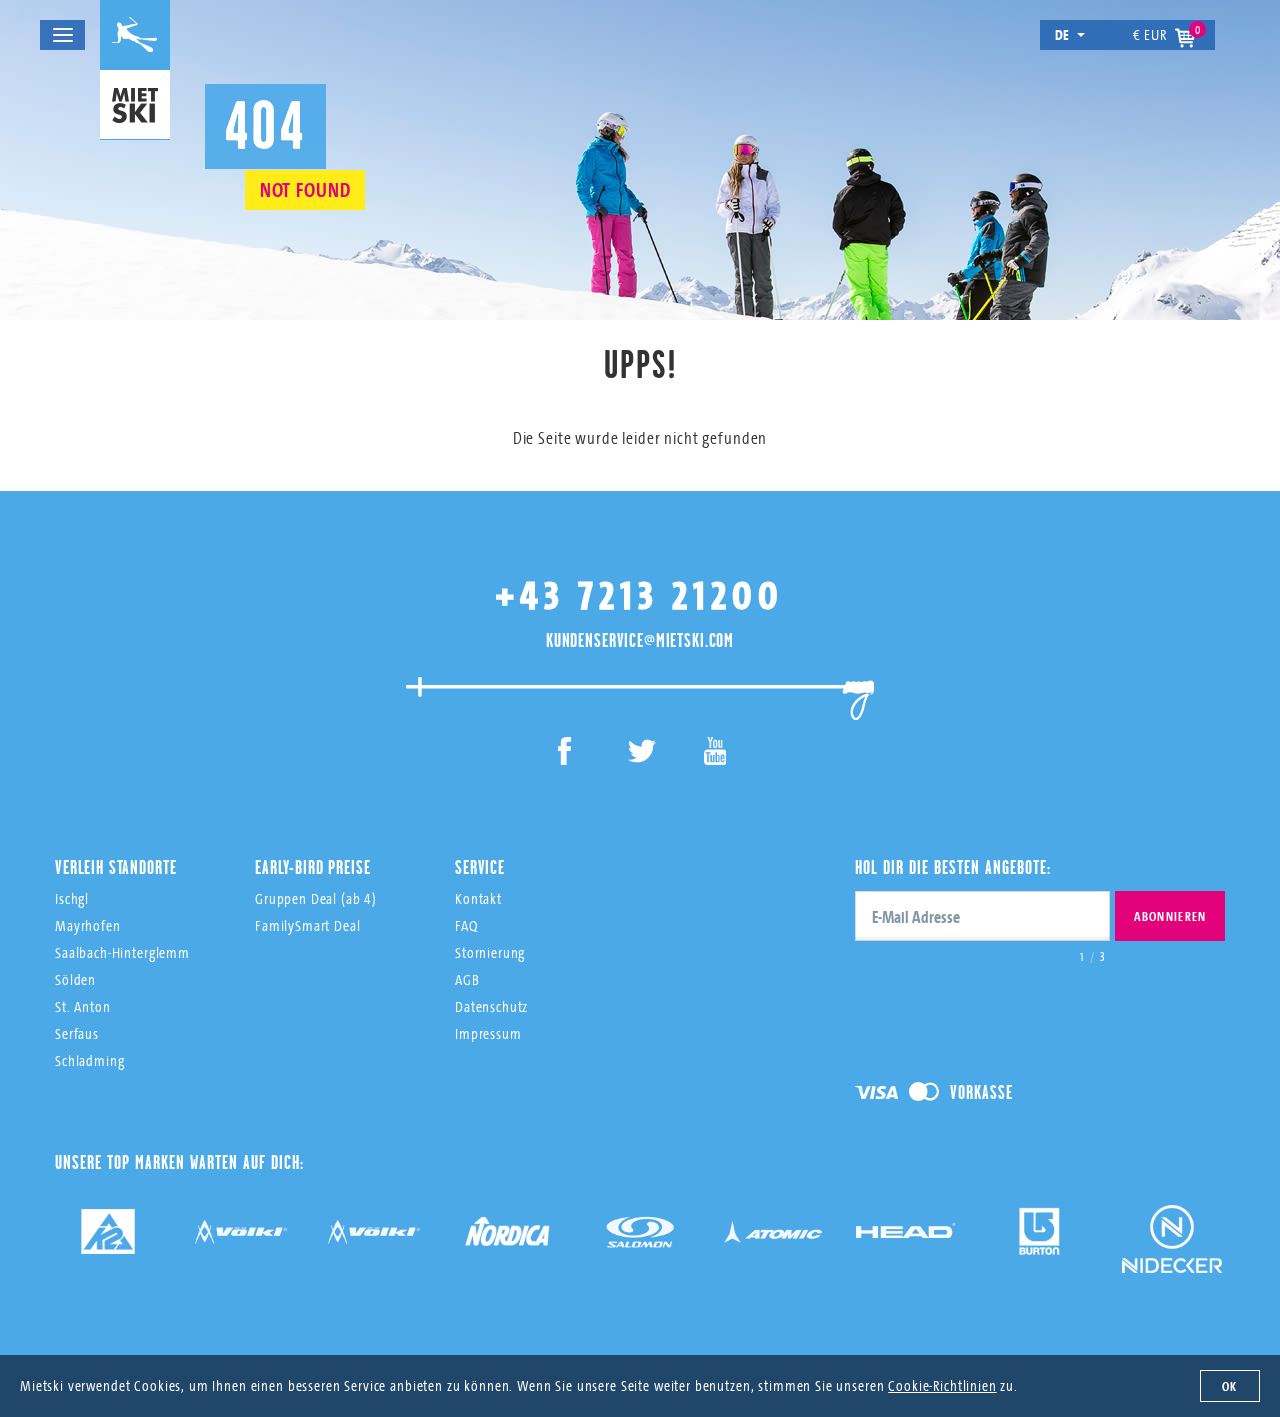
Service (480, 867)
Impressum (488, 1033)
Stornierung (490, 952)
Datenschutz (491, 1006)
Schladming (90, 1060)
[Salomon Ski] (640, 1238)
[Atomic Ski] (773, 1238)
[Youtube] (715, 754)
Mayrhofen (88, 925)
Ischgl (72, 898)
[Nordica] (507, 1238)
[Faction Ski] (241, 1238)
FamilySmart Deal (308, 925)
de (1063, 34)
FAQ (466, 925)
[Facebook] (565, 754)
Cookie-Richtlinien (942, 1385)
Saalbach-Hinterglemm (122, 952)
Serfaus (77, 1033)
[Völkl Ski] (374, 1238)
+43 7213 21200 (640, 594)
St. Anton (83, 1006)
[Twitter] (640, 754)
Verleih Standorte (115, 867)
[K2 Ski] (108, 1238)
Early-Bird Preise (312, 867)
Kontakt (478, 898)
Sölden (75, 979)
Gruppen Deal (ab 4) (316, 898)
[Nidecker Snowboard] (1172, 1253)
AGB (467, 979)
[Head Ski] (906, 1238)
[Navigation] (62, 35)
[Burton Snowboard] (1039, 1238)
